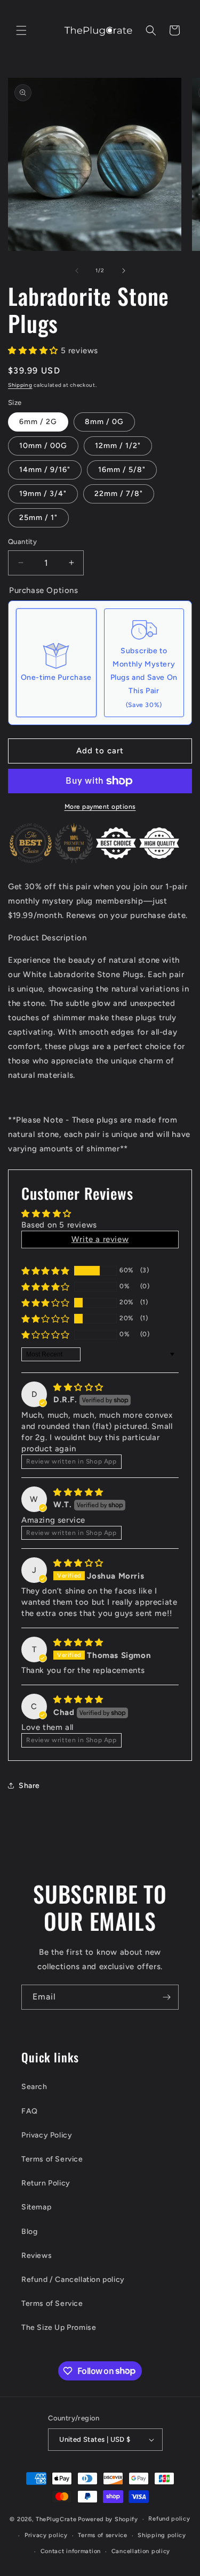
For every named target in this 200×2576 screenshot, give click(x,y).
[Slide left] (77, 271)
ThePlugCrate (56, 2519)
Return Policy (46, 2183)
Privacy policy (46, 2535)
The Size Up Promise (59, 2327)
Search (34, 2087)
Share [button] (29, 1786)
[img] (78, 1387)
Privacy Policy (47, 2135)
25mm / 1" (38, 518)
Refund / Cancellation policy (73, 2280)
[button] (21, 30)
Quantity (22, 542)
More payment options (100, 807)
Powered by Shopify (108, 2519)
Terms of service (102, 2535)
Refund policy (169, 2519)
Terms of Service (52, 2159)
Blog (29, 2232)
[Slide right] (124, 271)
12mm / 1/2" (118, 446)
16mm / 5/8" (122, 470)
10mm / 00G (43, 446)
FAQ (30, 2111)
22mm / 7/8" (119, 494)
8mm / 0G (104, 422)
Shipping (20, 385)
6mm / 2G (38, 422)
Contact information (71, 2551)
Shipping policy (162, 2535)
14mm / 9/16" (45, 470)
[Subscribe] (166, 1997)
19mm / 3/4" (43, 494)
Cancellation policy (141, 2551)
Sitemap (36, 2207)
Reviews (37, 2256)
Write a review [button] (100, 1239)
